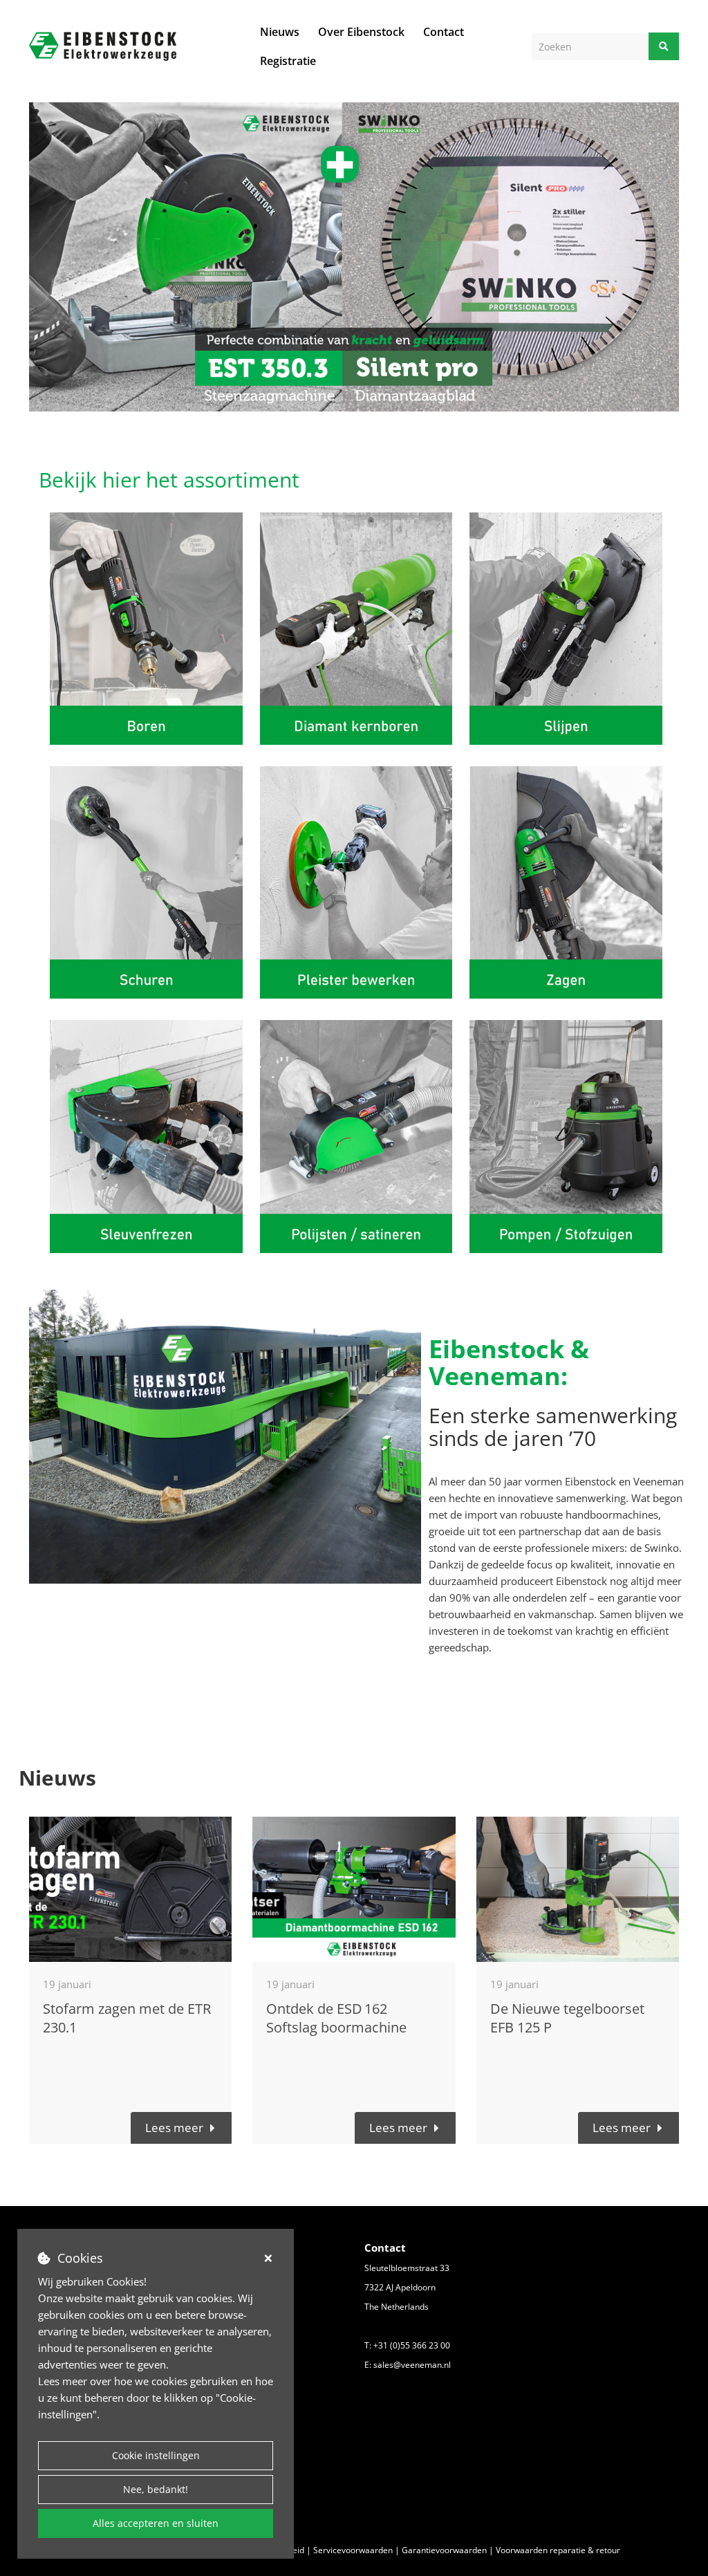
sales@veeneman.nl (412, 2365)
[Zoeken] (664, 46)
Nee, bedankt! (156, 2489)
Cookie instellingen (156, 2455)
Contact (444, 32)
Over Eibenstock (361, 32)
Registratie (288, 61)
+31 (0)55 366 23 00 (412, 2345)
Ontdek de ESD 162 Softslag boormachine (336, 2018)
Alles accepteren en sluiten (156, 2523)
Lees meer (174, 2128)
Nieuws (280, 32)
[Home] (103, 46)
